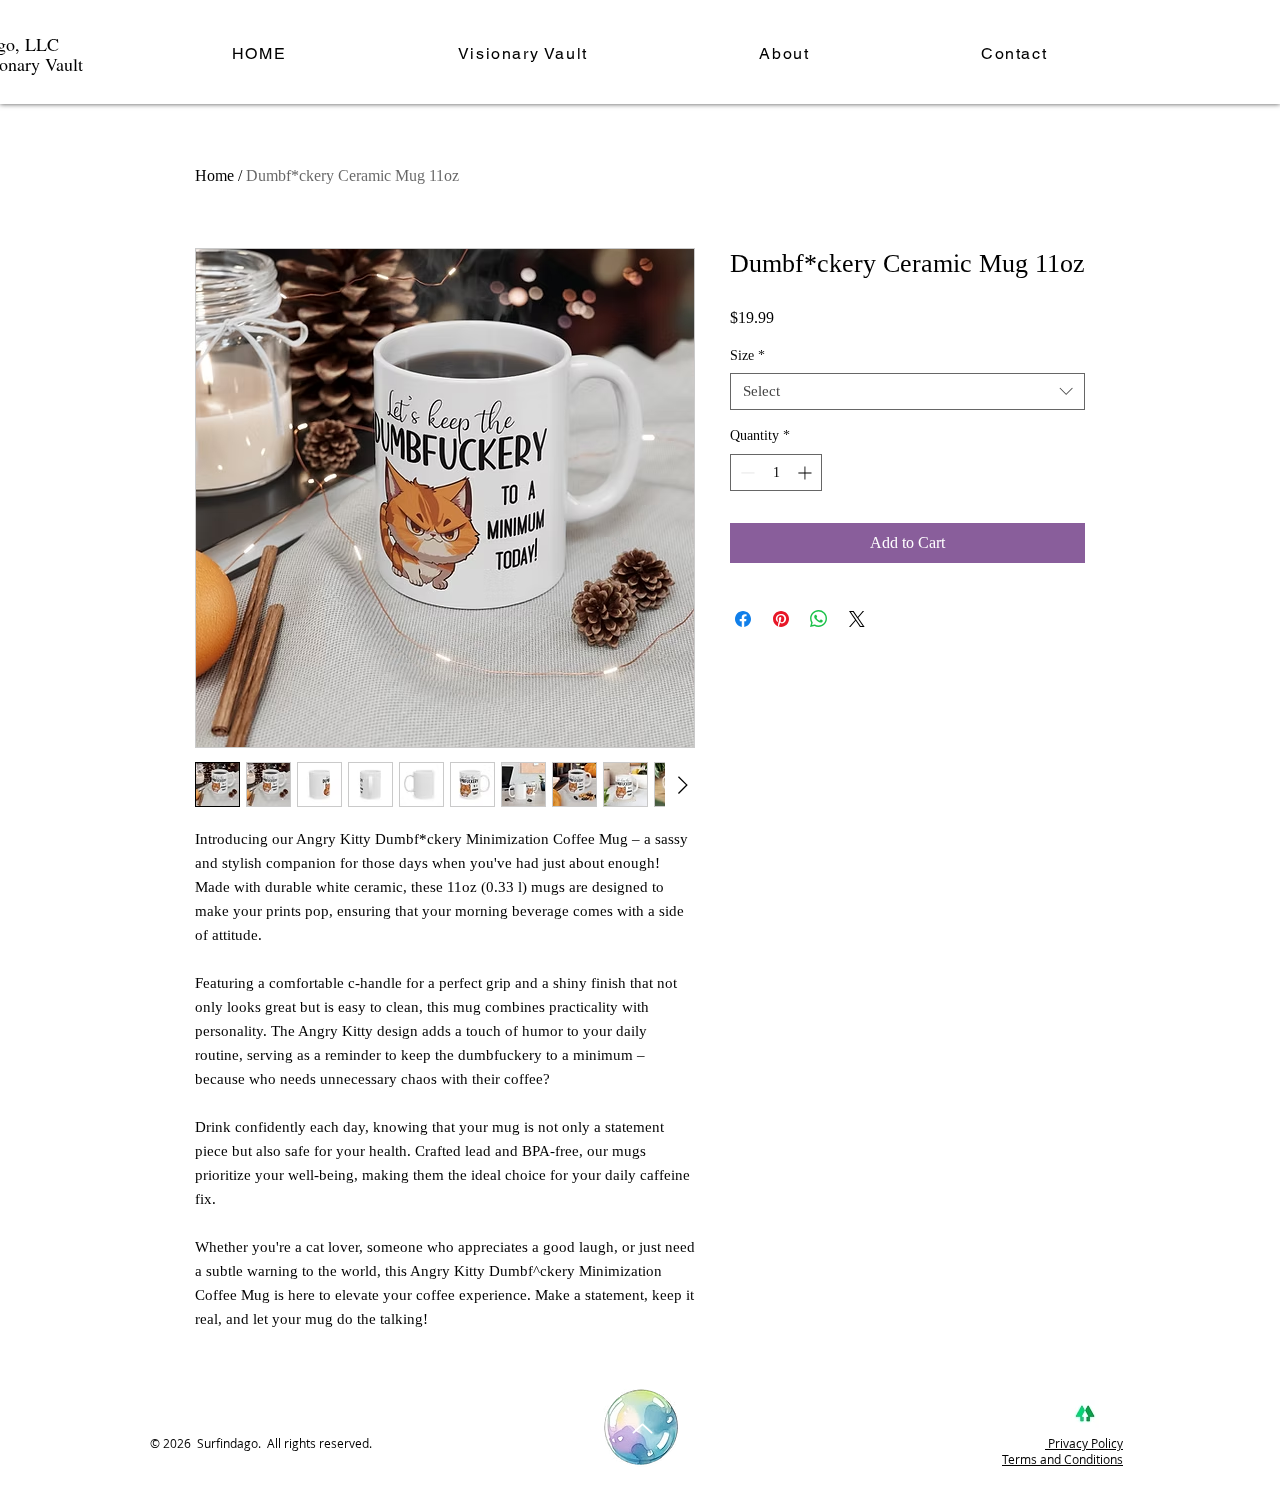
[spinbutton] (776, 472)
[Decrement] (745, 472)
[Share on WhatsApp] (819, 619)
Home (214, 175)
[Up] (642, 1428)
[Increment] (806, 472)
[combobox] (907, 392)
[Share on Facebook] (743, 619)
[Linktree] (1085, 1414)
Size (747, 355)
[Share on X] (857, 619)
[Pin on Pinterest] (781, 619)
